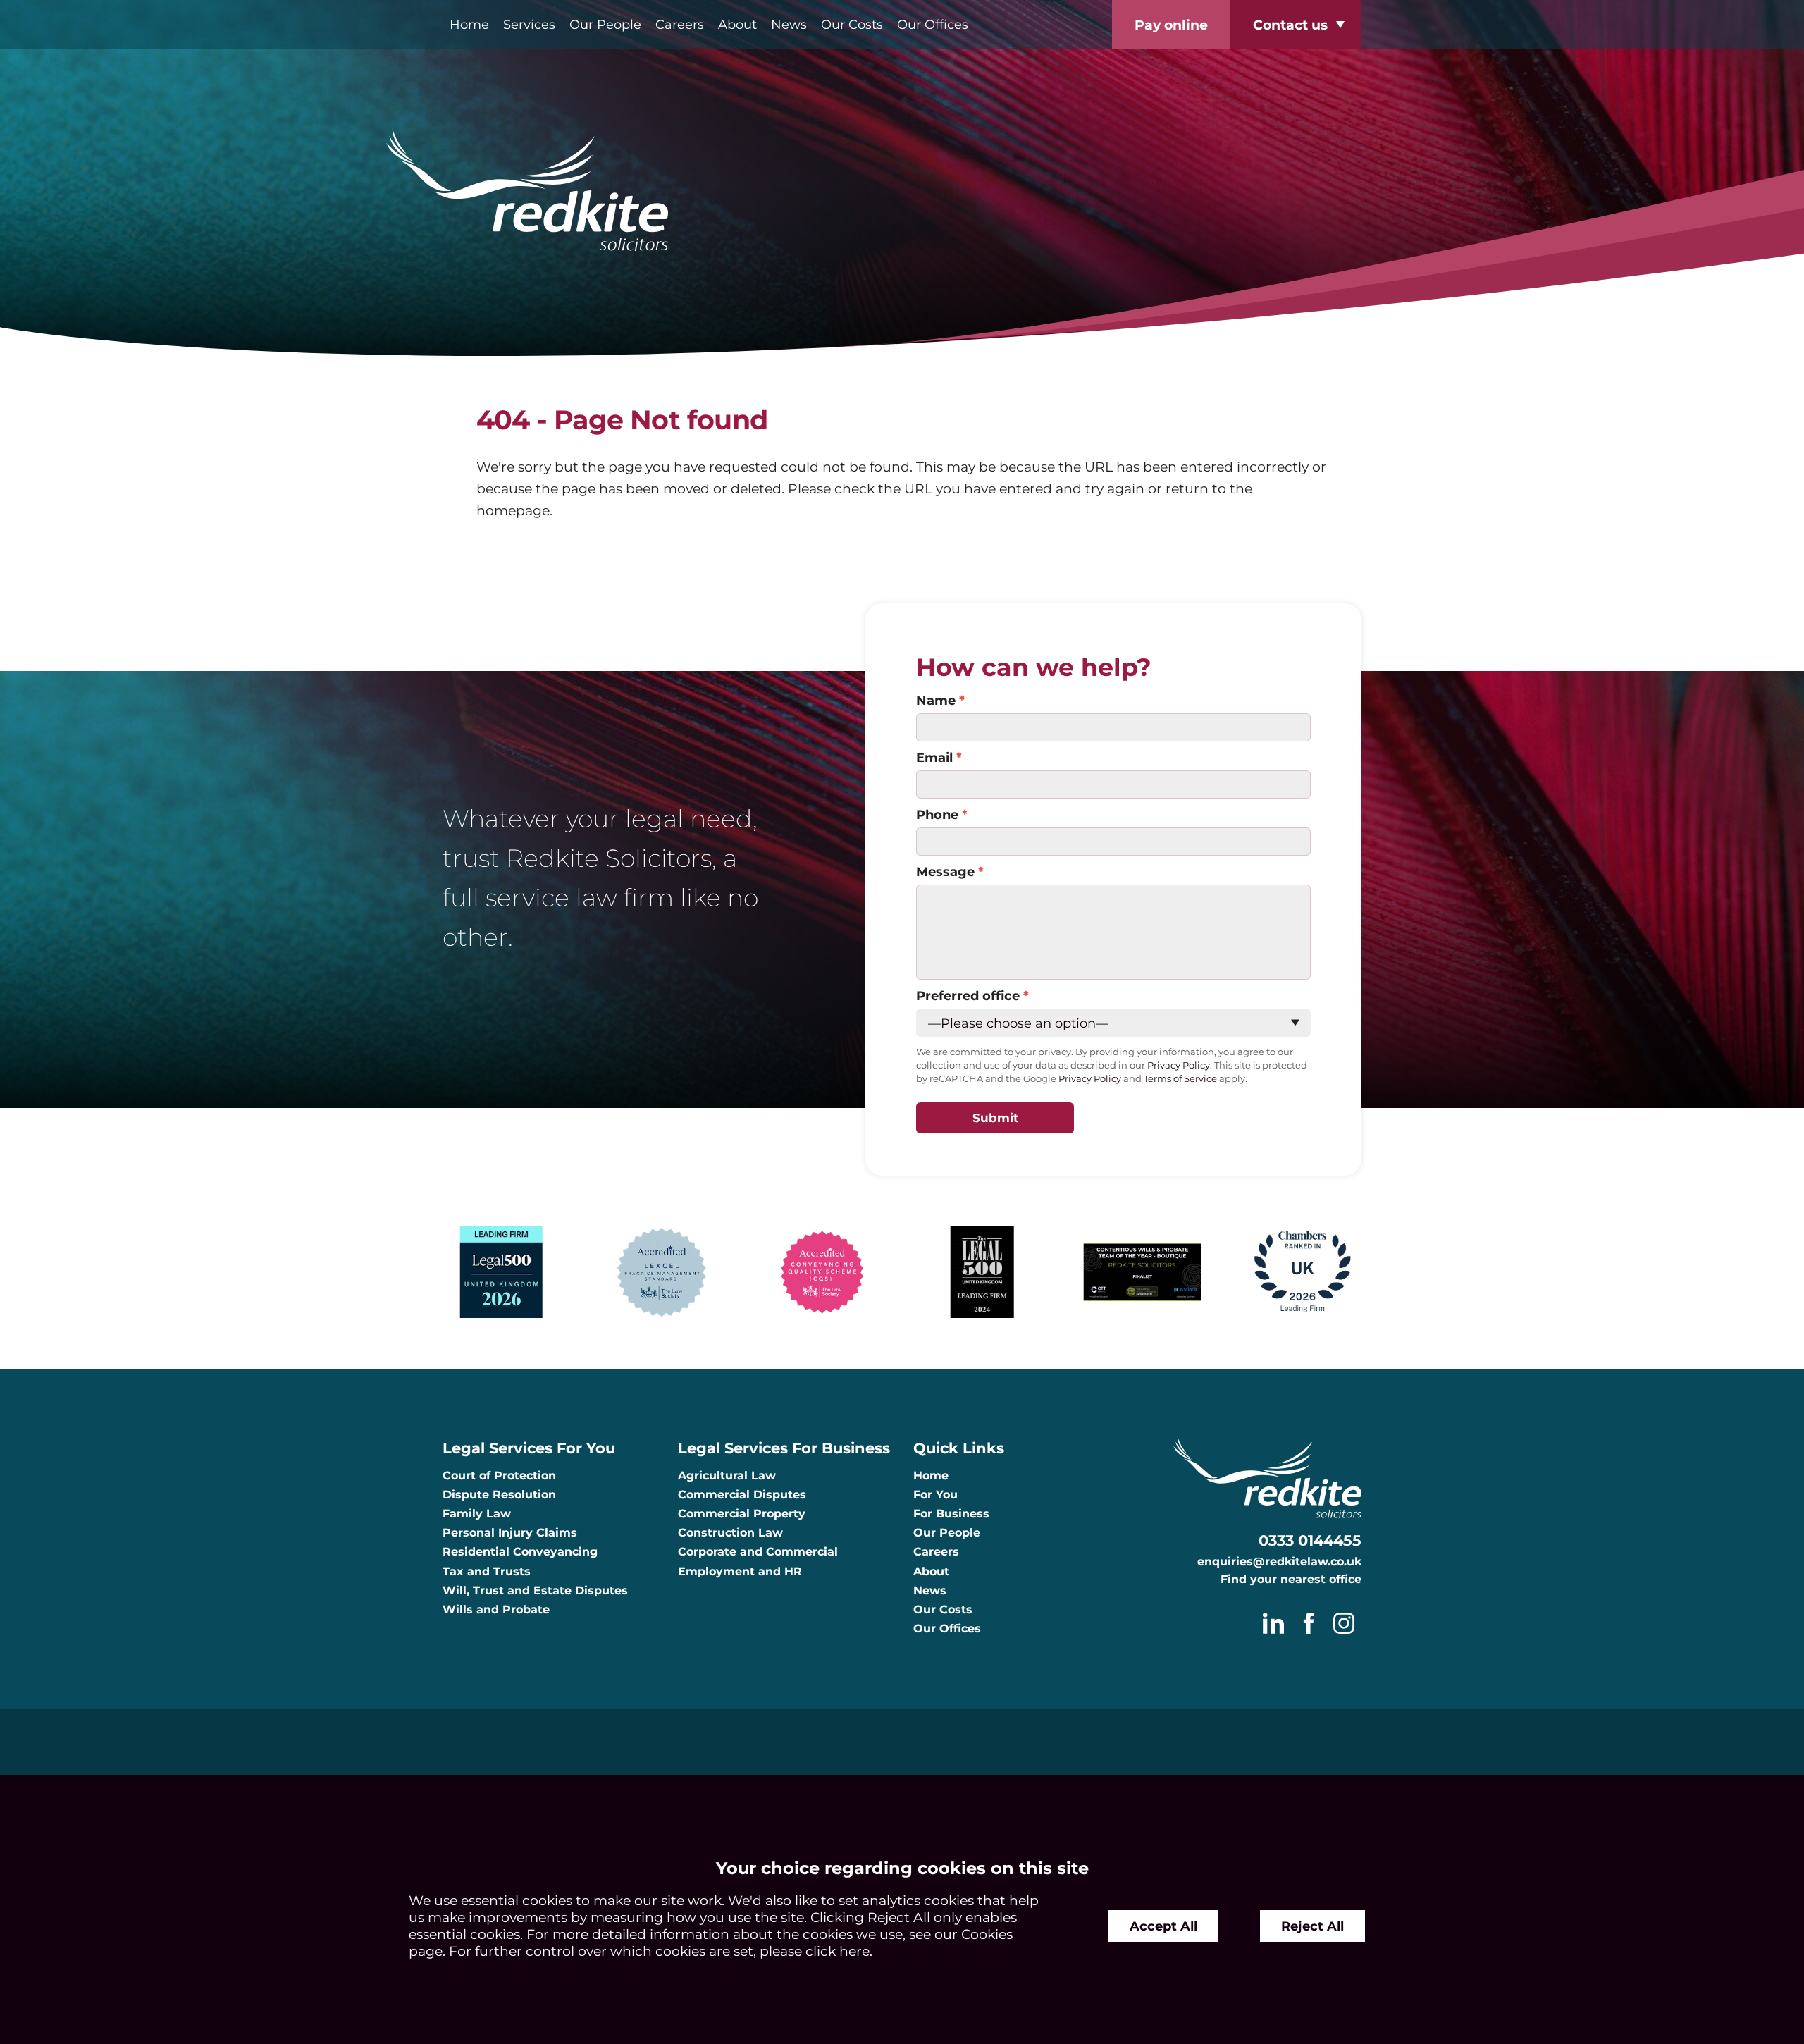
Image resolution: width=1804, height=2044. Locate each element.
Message (945, 872)
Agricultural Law (727, 1476)
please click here (815, 1951)
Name (936, 700)
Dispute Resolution (499, 1495)
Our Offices (933, 24)
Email (934, 757)
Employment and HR (740, 1571)
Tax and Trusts (487, 1571)
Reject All (1312, 1926)
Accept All (1163, 1926)
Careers (680, 24)
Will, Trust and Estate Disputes (535, 1590)
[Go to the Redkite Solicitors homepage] (902, 191)
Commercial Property (742, 1514)
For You (935, 1495)
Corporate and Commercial (758, 1552)
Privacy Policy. (1180, 1065)
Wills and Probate (496, 1609)
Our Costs (852, 24)
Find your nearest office (1291, 1579)
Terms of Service (1180, 1079)
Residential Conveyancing (520, 1552)
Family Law (477, 1514)
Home (469, 24)
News (789, 24)
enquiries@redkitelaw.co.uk (1279, 1562)
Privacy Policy (1090, 1079)
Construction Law (730, 1533)
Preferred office (968, 996)
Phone (937, 814)
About (737, 24)
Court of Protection (499, 1476)
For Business (951, 1514)
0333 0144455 (1310, 1540)
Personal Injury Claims (510, 1533)
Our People (605, 24)
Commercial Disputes (742, 1495)
